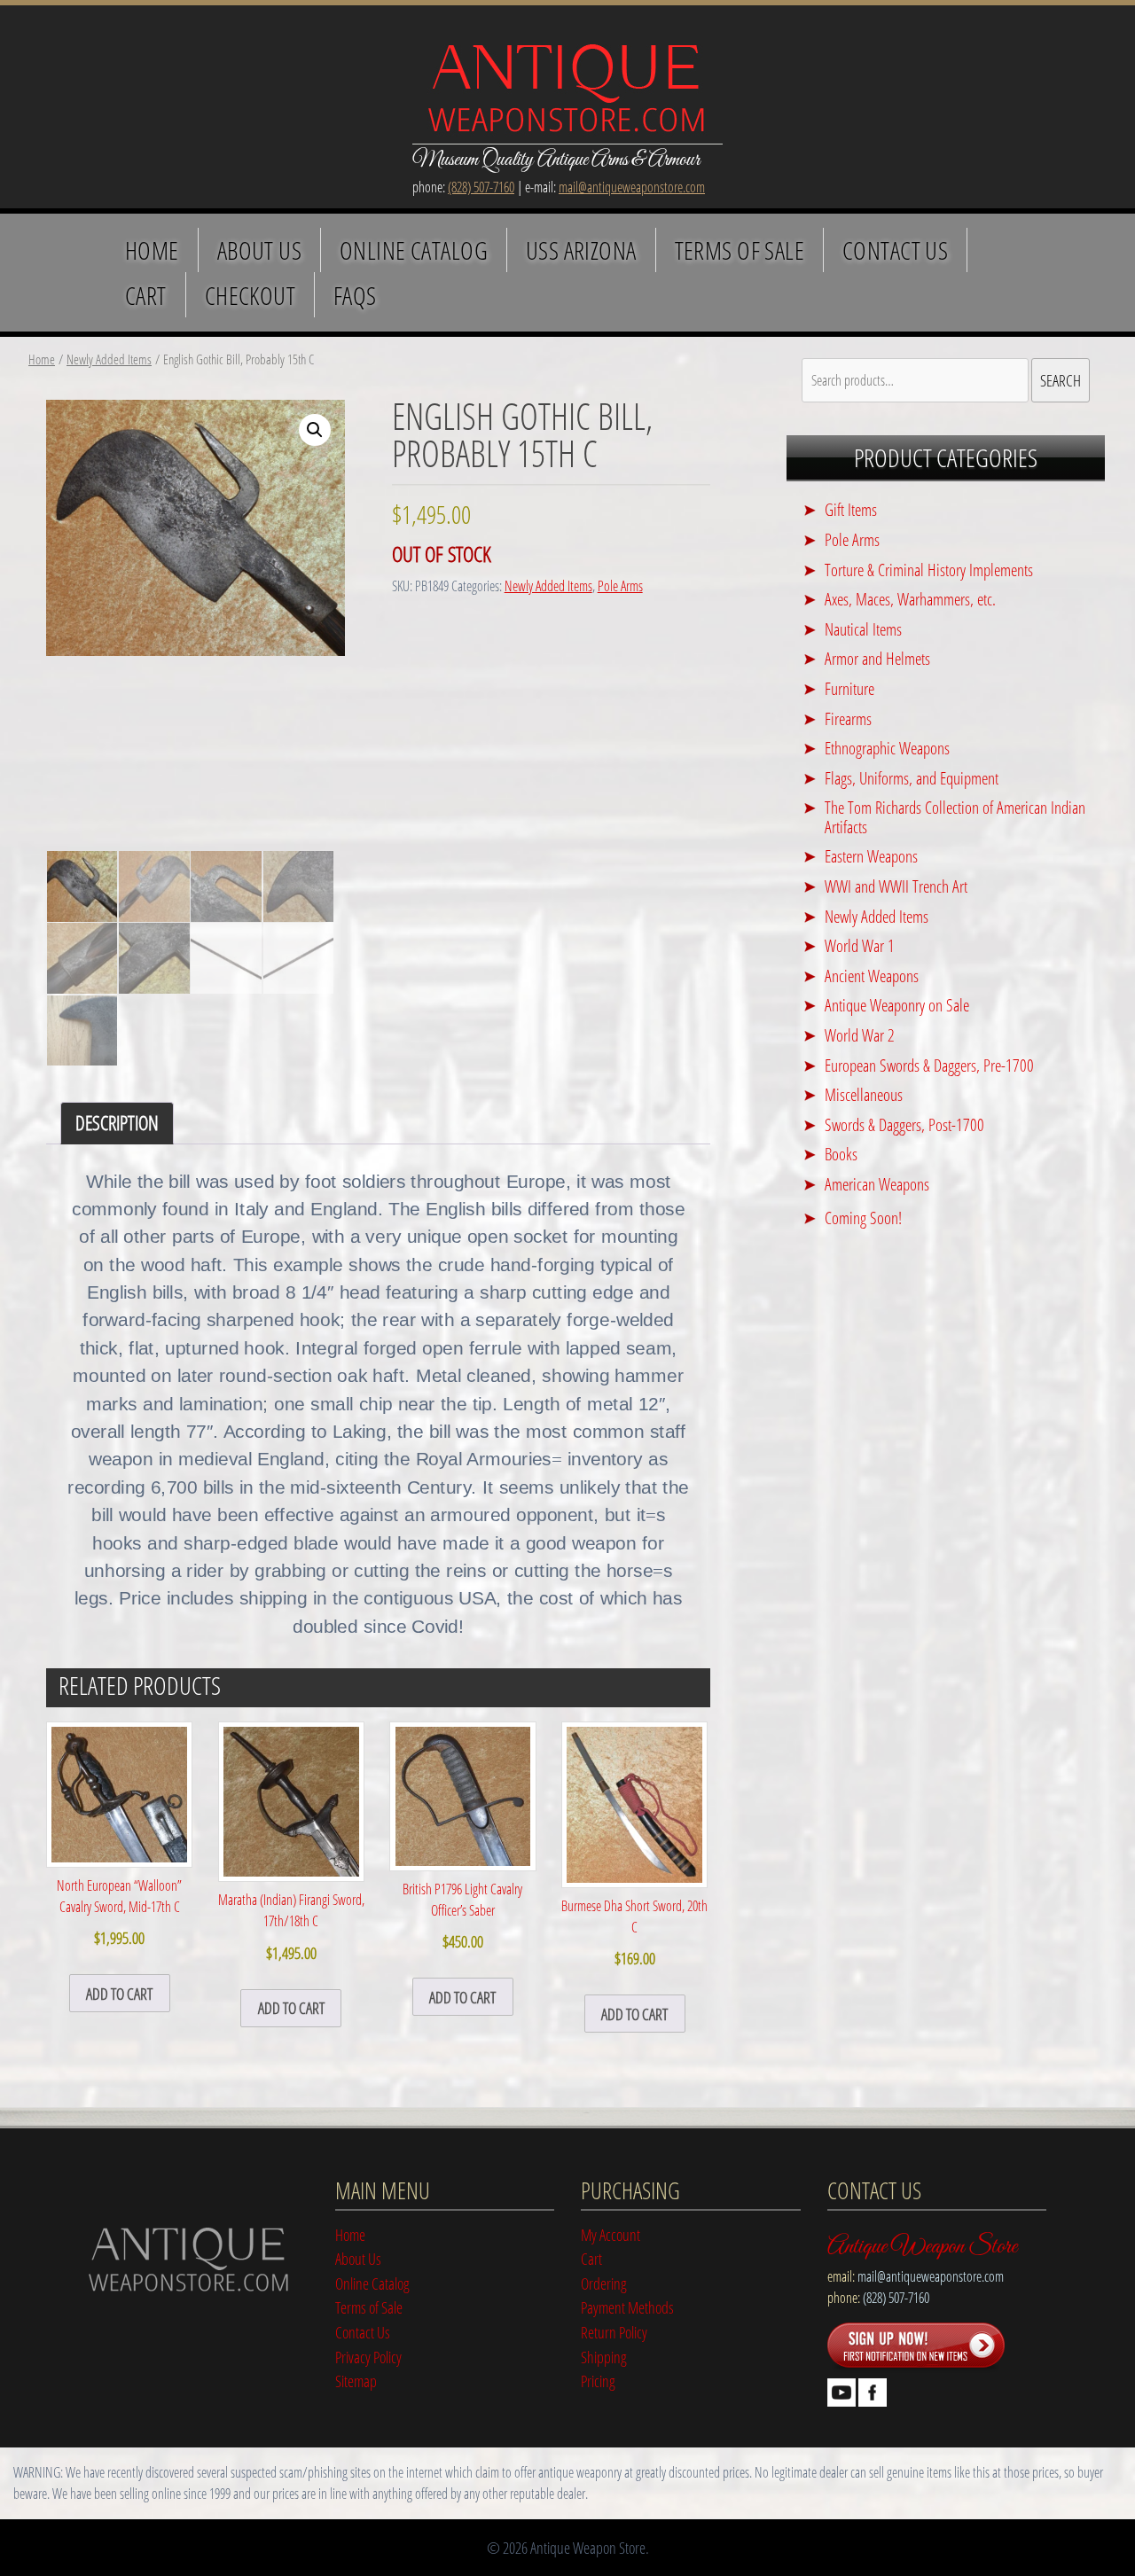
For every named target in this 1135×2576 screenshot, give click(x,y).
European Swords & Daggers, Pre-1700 (929, 1065)
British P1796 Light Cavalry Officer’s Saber (462, 1916)
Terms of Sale (740, 250)
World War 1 (860, 945)
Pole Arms (620, 586)
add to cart (119, 1993)
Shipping (604, 2357)
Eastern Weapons (871, 856)
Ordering (604, 2283)
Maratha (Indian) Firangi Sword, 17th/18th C (291, 1926)
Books (841, 1154)
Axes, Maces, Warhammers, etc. (910, 599)
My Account (611, 2234)
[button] (315, 430)
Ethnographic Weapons (887, 748)
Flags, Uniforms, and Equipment (912, 778)
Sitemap (356, 2381)
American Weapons (877, 1184)
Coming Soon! (863, 1218)
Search (1061, 380)
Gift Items (851, 509)
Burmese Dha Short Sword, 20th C (634, 1932)
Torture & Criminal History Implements (929, 570)
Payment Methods (627, 2307)
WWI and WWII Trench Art (896, 886)
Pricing (598, 2381)
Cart (146, 295)
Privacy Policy (368, 2357)
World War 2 (860, 1035)
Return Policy (614, 2332)
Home (152, 250)
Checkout (250, 295)
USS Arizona (581, 250)
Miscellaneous (864, 1094)
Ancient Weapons (872, 976)
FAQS (355, 295)
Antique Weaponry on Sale (897, 1005)
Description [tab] (117, 1123)
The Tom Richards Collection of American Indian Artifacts (955, 817)
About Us (259, 250)
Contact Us (895, 250)
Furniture (849, 688)
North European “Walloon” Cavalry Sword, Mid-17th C (119, 1912)
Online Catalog (414, 250)
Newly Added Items (109, 359)
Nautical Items (863, 629)
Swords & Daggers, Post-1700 (904, 1124)
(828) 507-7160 (481, 187)
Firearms (848, 718)
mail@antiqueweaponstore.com (632, 187)
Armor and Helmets (877, 658)
